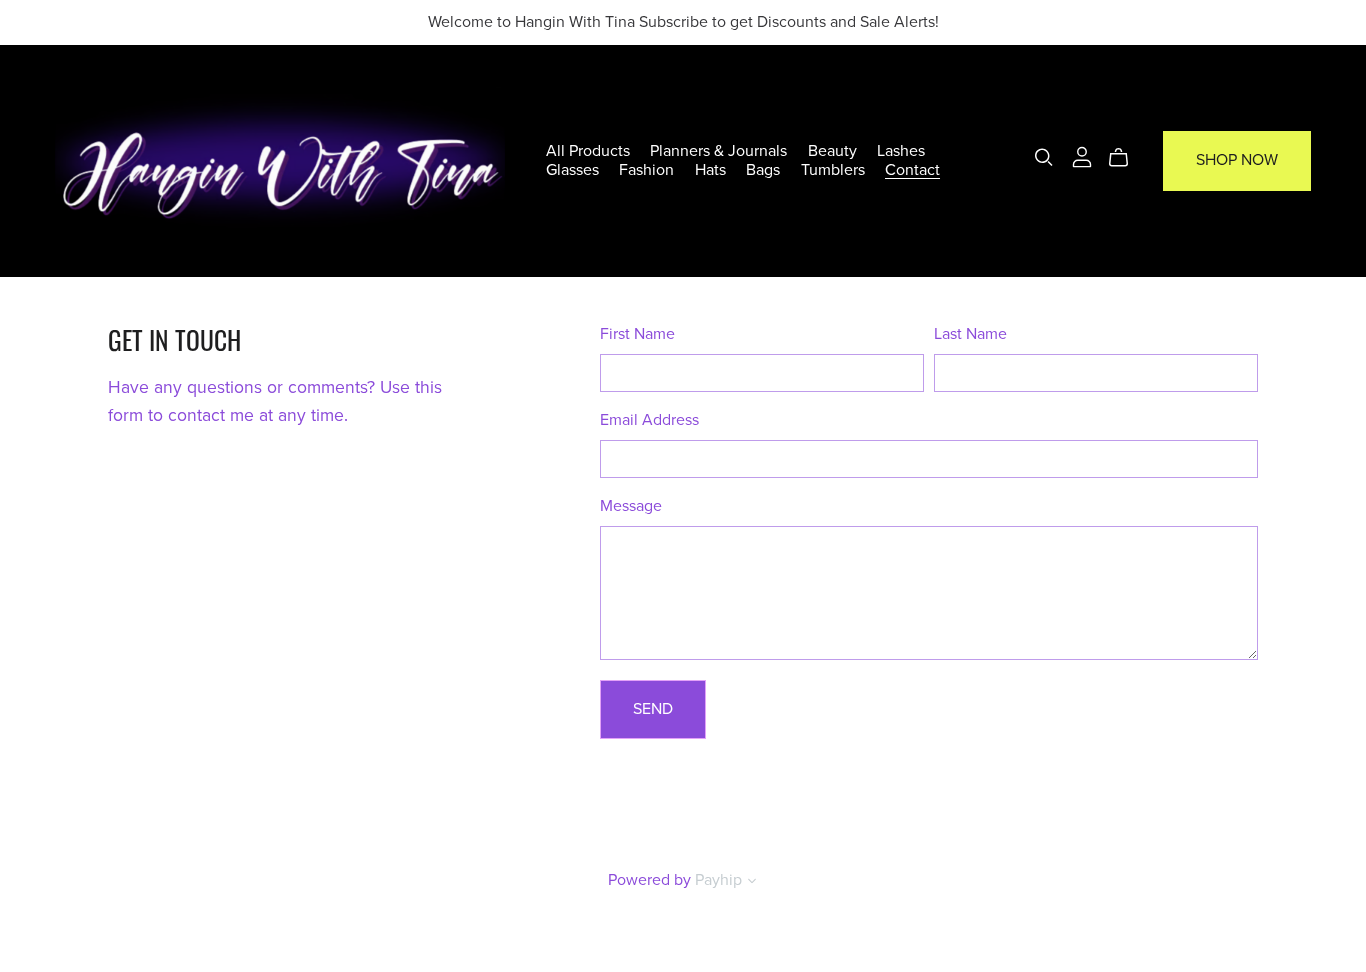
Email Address (649, 420)
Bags (763, 170)
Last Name (970, 334)
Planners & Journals (718, 151)
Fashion (646, 170)
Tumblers (833, 170)
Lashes (901, 151)
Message (631, 506)
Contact (912, 170)
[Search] (1044, 157)
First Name (637, 334)
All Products (588, 151)
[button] (752, 883)
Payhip (718, 880)
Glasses (572, 170)
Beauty (832, 151)
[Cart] (1126, 158)
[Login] (1082, 156)
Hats (710, 170)
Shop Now (1237, 160)
